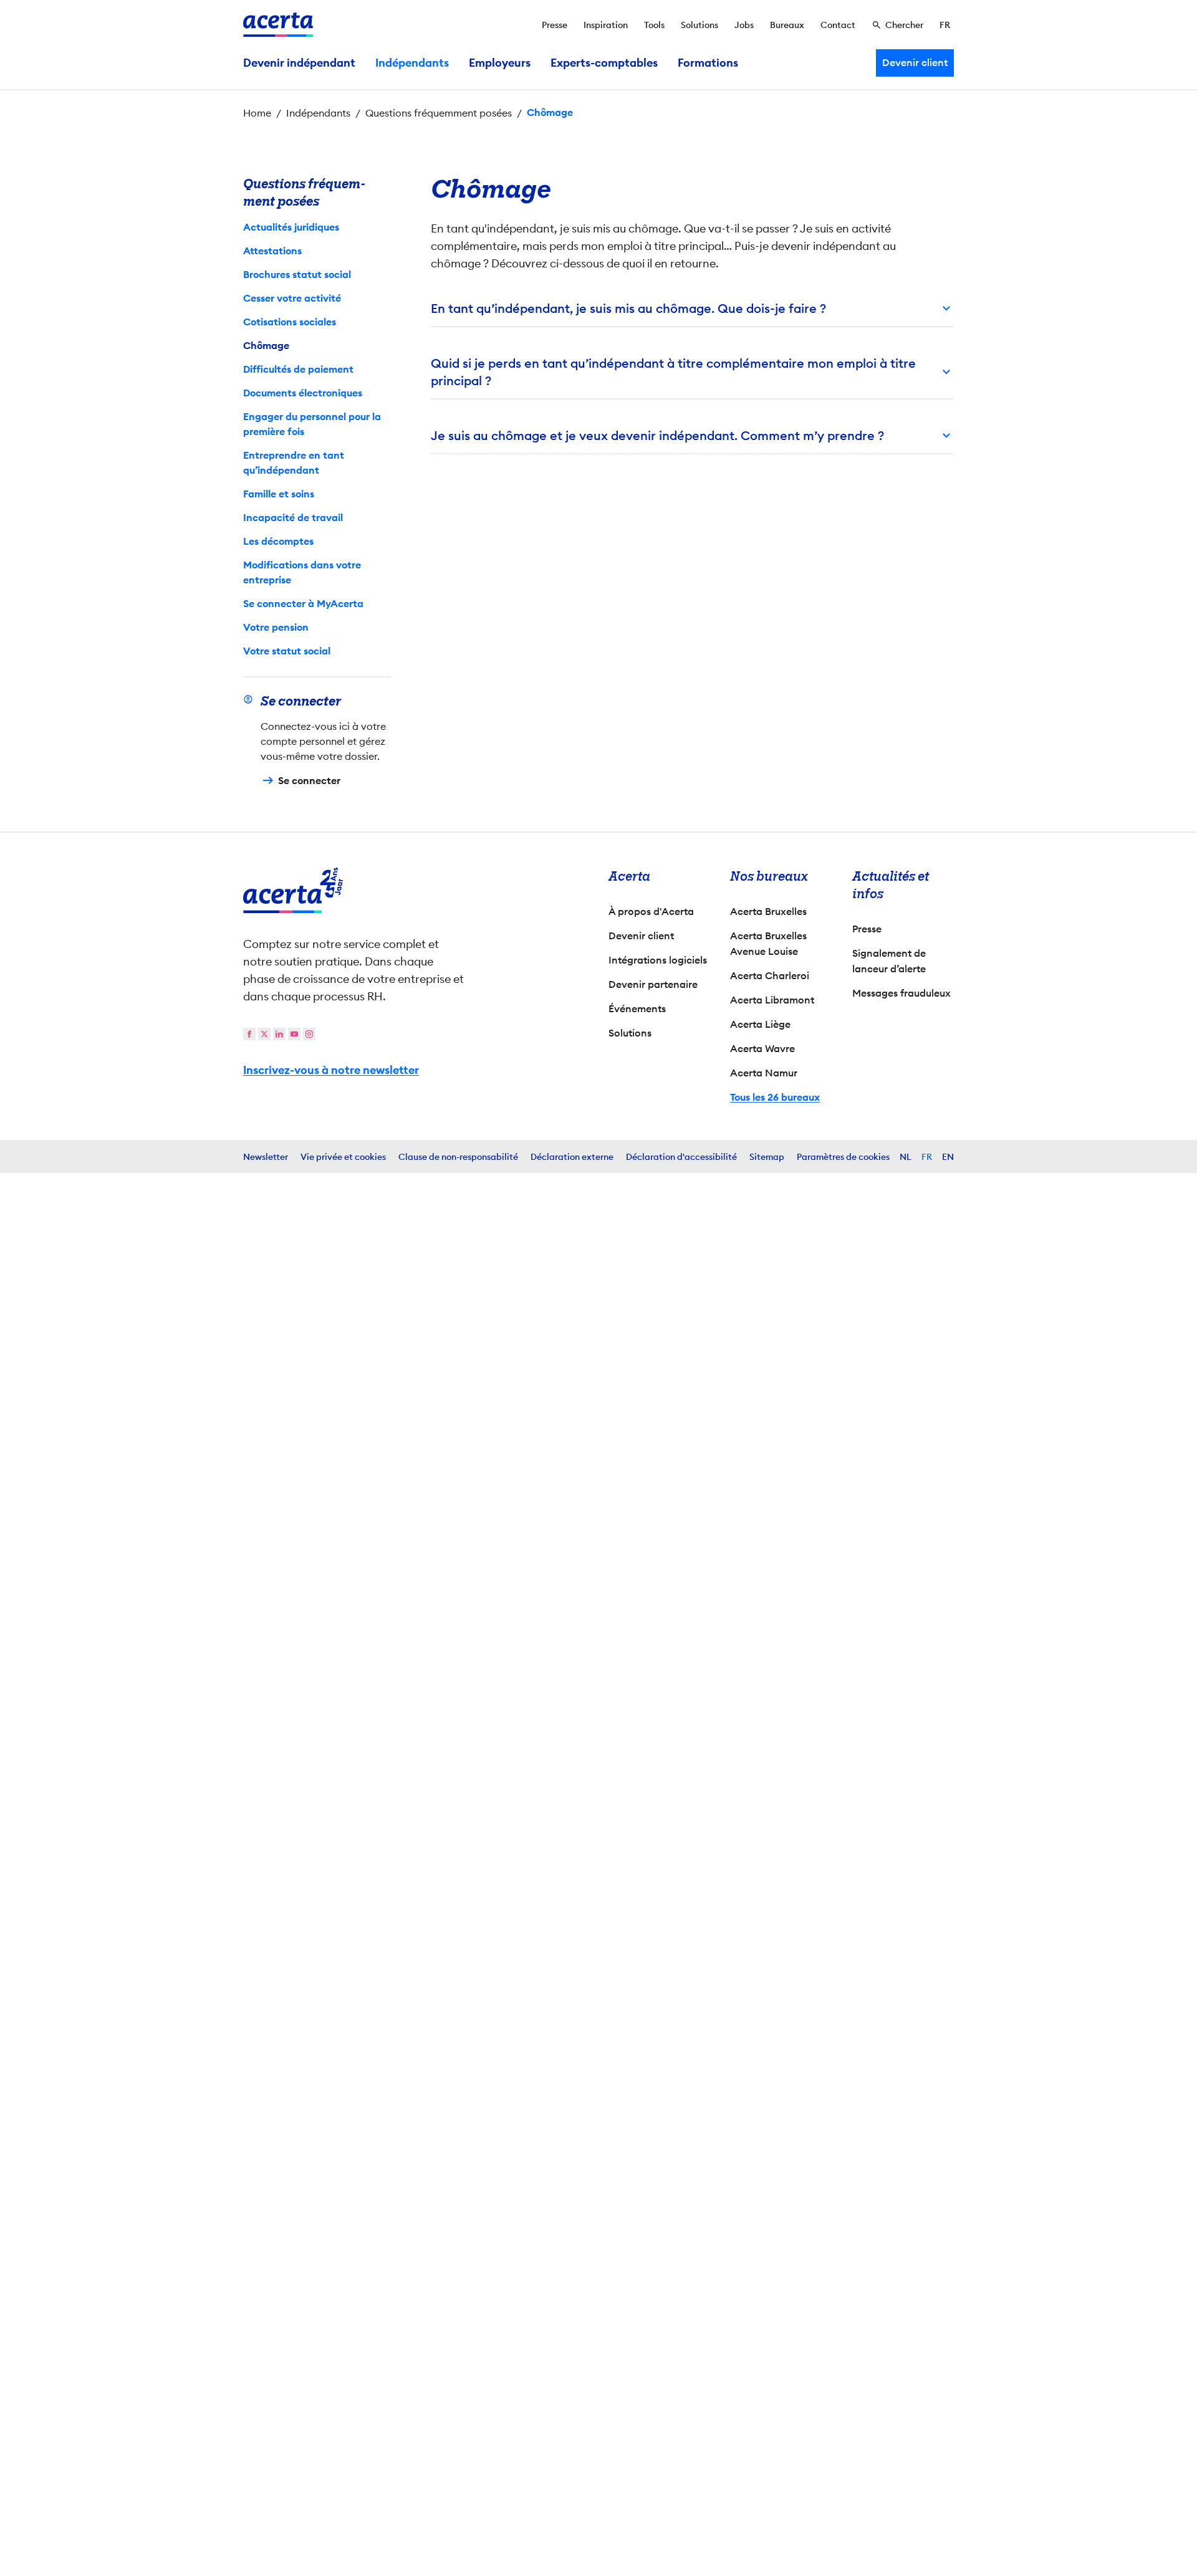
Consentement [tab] (465, 1154)
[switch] (530, 1349)
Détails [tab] (572, 1152)
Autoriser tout (708, 1398)
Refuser (595, 1398)
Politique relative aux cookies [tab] (705, 1152)
